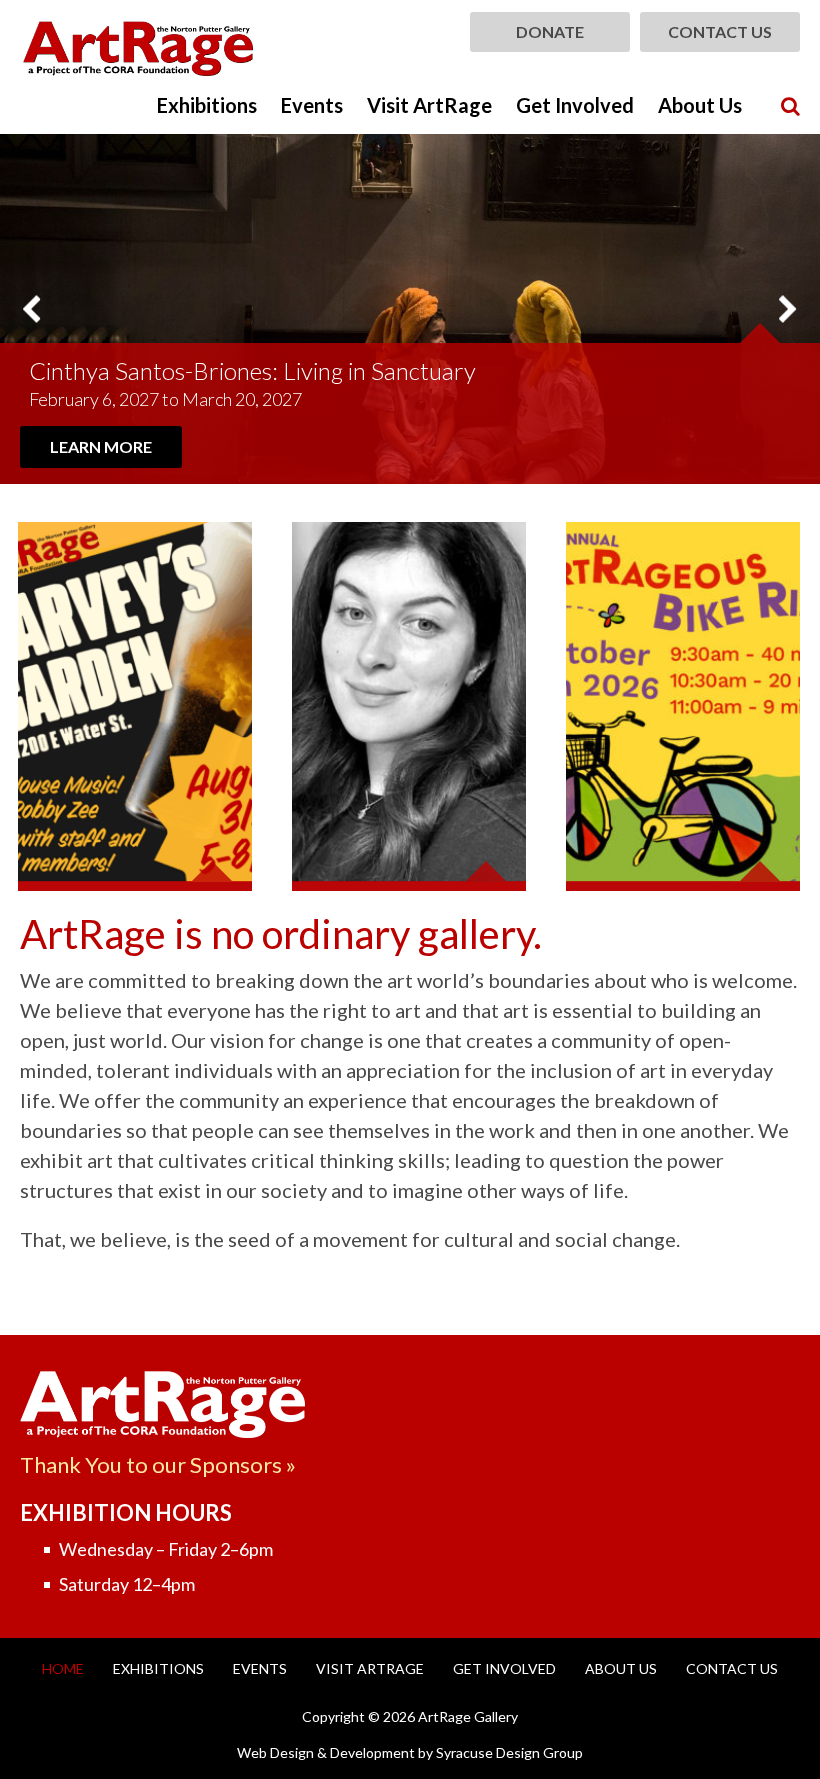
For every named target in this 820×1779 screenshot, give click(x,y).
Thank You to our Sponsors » (158, 1464)
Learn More (101, 446)
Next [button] (788, 308)
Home (63, 1668)
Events (312, 105)
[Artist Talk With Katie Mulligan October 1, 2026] (409, 706)
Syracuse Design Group (509, 1752)
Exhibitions (207, 105)
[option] (410, 309)
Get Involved (575, 105)
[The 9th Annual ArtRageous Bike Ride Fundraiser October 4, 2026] (683, 706)
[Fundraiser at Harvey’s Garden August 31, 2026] (135, 706)
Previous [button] (32, 308)
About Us (700, 105)
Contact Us (720, 31)
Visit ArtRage (429, 105)
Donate (550, 31)
